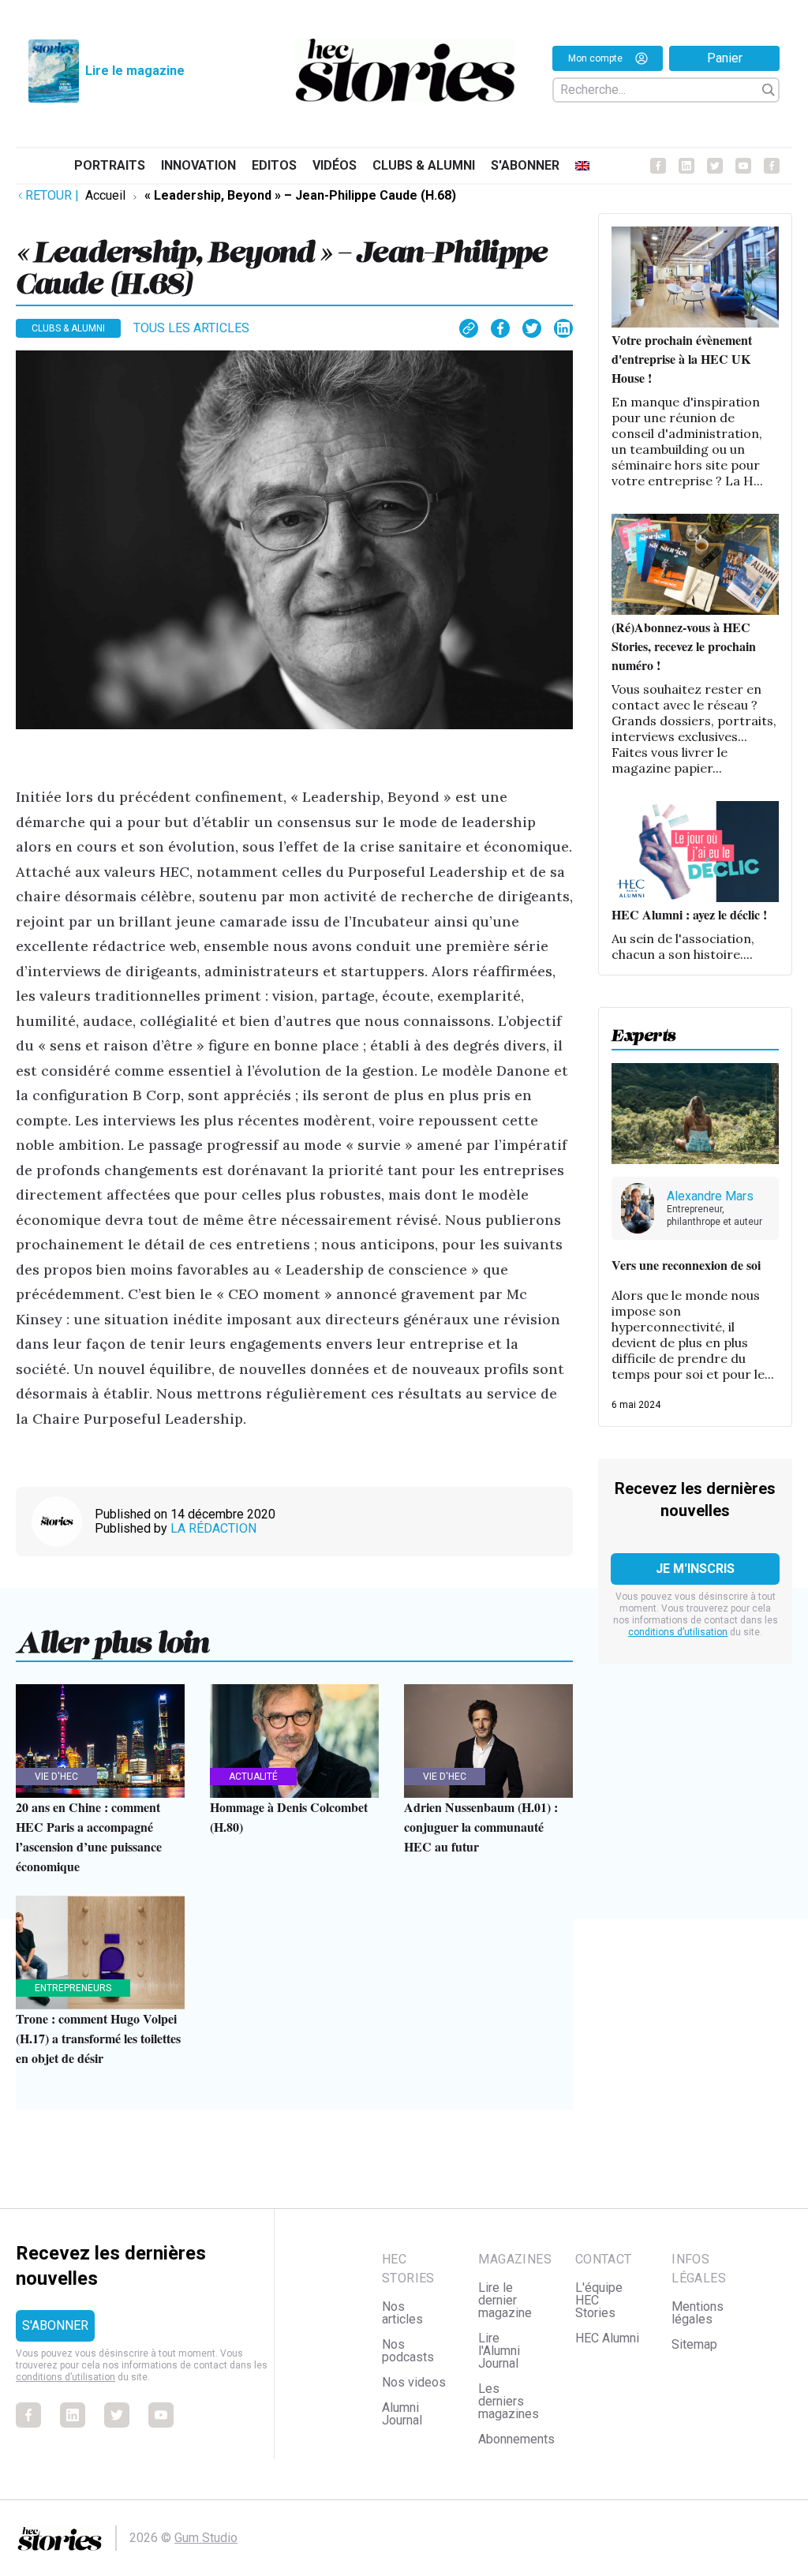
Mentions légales (698, 2313)
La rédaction (213, 1528)
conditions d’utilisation (678, 1632)
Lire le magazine (135, 71)
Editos (274, 165)
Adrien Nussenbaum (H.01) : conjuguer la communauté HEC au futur (481, 1827)
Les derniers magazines (509, 2401)
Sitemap (694, 2344)
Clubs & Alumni (424, 165)
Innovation (198, 165)
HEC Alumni (607, 2338)
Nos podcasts (408, 2351)
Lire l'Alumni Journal (499, 2351)
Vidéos (335, 165)
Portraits (110, 165)
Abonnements (516, 2439)
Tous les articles (191, 328)
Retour (52, 195)
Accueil (105, 195)
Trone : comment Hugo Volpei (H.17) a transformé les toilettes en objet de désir (98, 2038)
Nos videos (414, 2382)
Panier (725, 58)
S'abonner (525, 165)
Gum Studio (206, 2538)
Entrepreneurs (73, 1988)
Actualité (253, 1777)
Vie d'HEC (56, 1777)
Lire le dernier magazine (505, 2300)
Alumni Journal (402, 2414)
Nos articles (402, 2313)
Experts (644, 1031)
